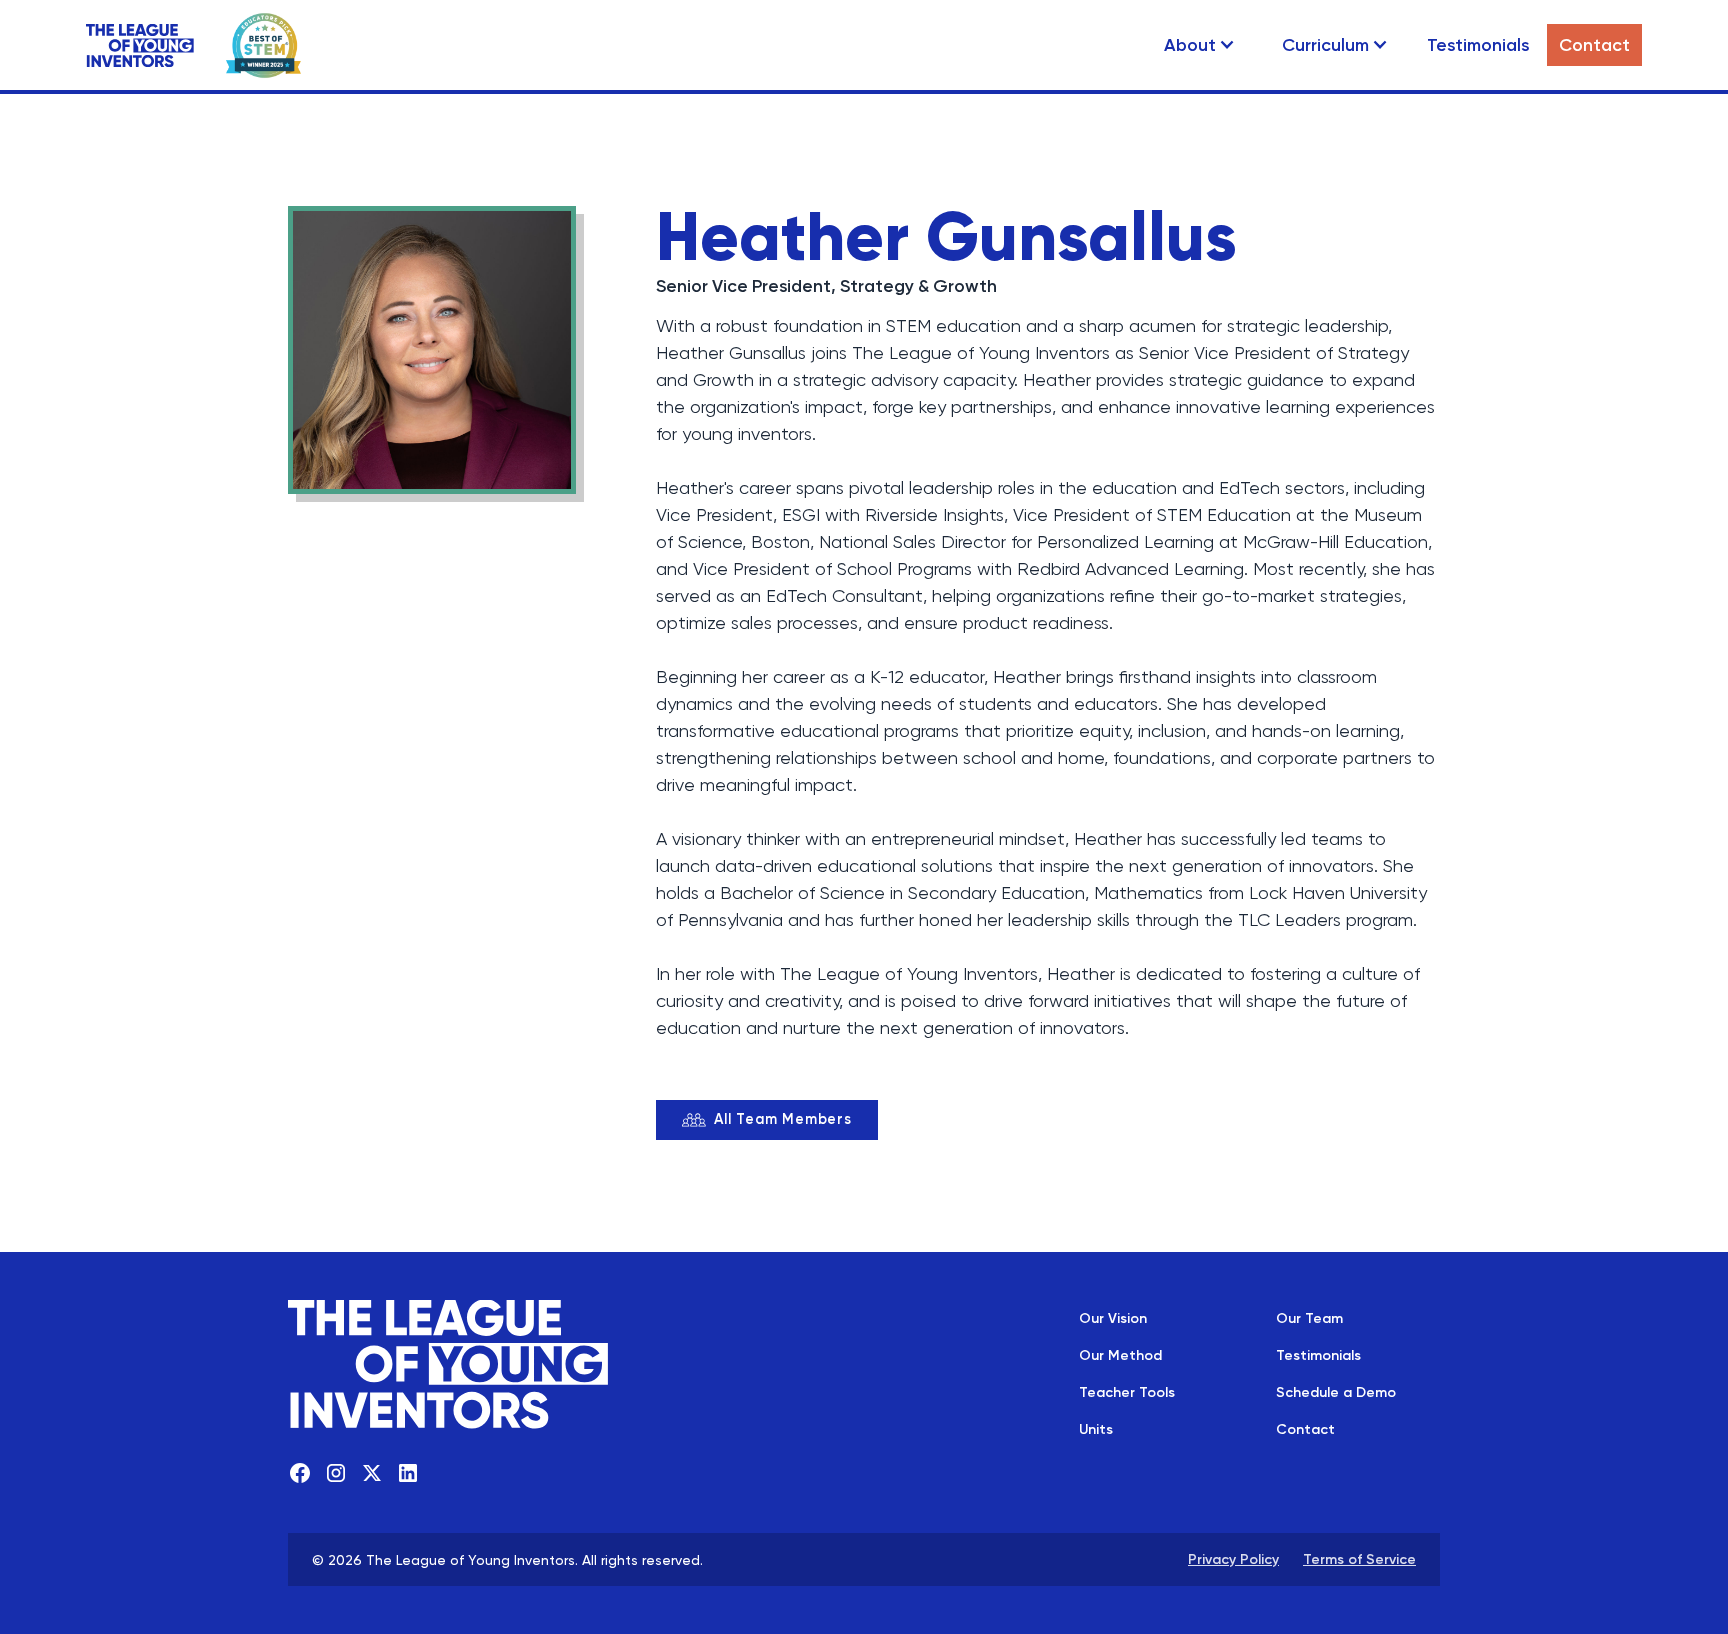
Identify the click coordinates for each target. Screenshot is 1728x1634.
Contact (1594, 44)
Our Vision (1113, 1318)
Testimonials (1478, 44)
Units (1096, 1429)
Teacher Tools (1127, 1392)
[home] (140, 45)
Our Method (1120, 1355)
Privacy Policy (1233, 1559)
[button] (1200, 45)
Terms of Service (1359, 1559)
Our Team (1309, 1318)
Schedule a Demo (1336, 1392)
